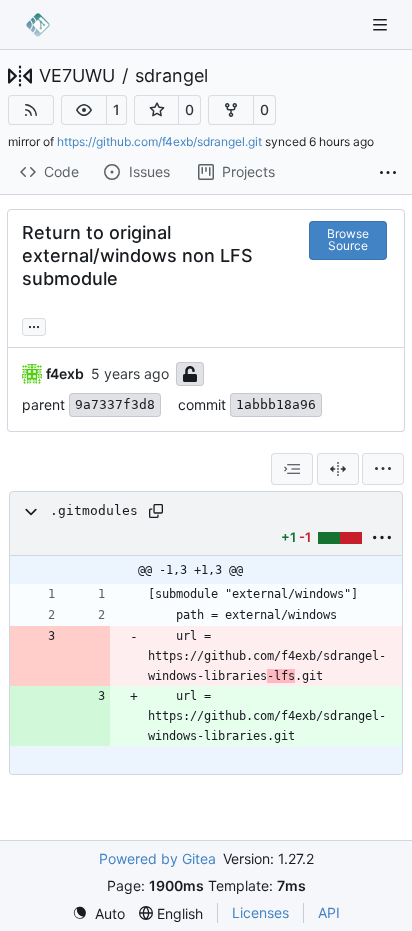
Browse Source (348, 239)
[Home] (38, 25)
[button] (84, 110)
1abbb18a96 (276, 404)
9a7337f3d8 (115, 404)
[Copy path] (156, 511)
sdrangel (171, 76)
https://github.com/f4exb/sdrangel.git (159, 141)
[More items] (388, 173)
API (329, 912)
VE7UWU (77, 76)
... (34, 324)
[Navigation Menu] (382, 24)
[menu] (383, 469)
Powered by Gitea (157, 858)
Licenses (260, 912)
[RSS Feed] (31, 110)
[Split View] (338, 469)
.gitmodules (94, 510)
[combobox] (292, 469)
